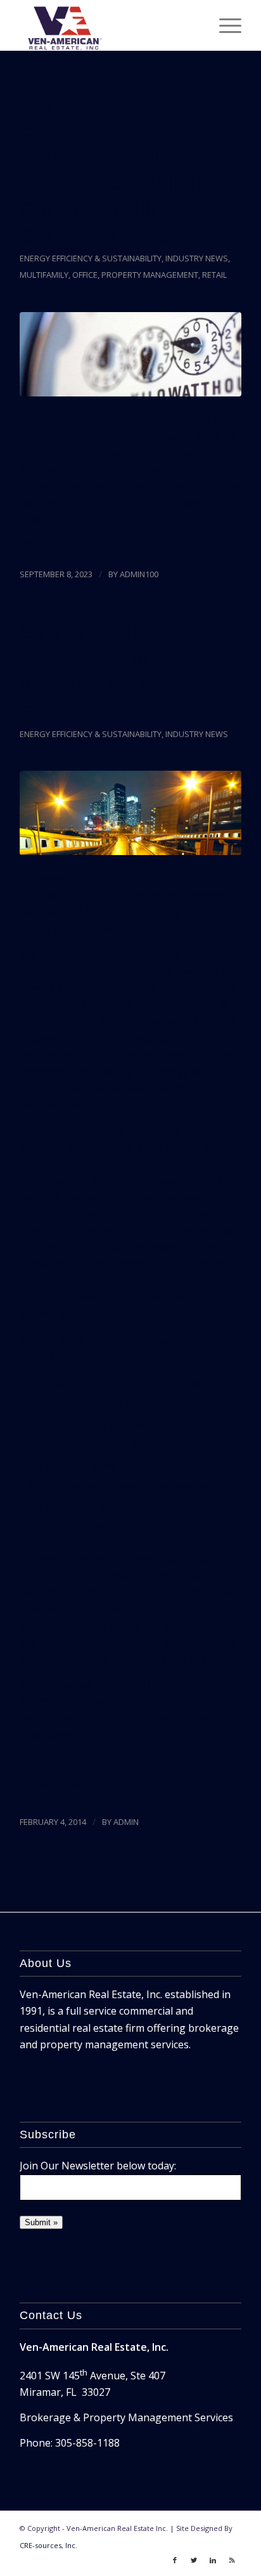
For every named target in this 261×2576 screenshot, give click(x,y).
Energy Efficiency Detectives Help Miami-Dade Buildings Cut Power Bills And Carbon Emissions (125, 183)
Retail (214, 275)
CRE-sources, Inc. (48, 2545)
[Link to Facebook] (175, 2560)
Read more (45, 542)
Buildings (83, 1786)
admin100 (139, 574)
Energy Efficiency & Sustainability (91, 258)
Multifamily (44, 275)
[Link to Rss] (232, 2560)
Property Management (150, 275)
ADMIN (126, 1822)
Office (85, 275)
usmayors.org (65, 1735)
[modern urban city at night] (130, 813)
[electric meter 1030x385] (130, 354)
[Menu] (224, 25)
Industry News (197, 258)
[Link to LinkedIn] (213, 2560)
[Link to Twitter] (194, 2560)
